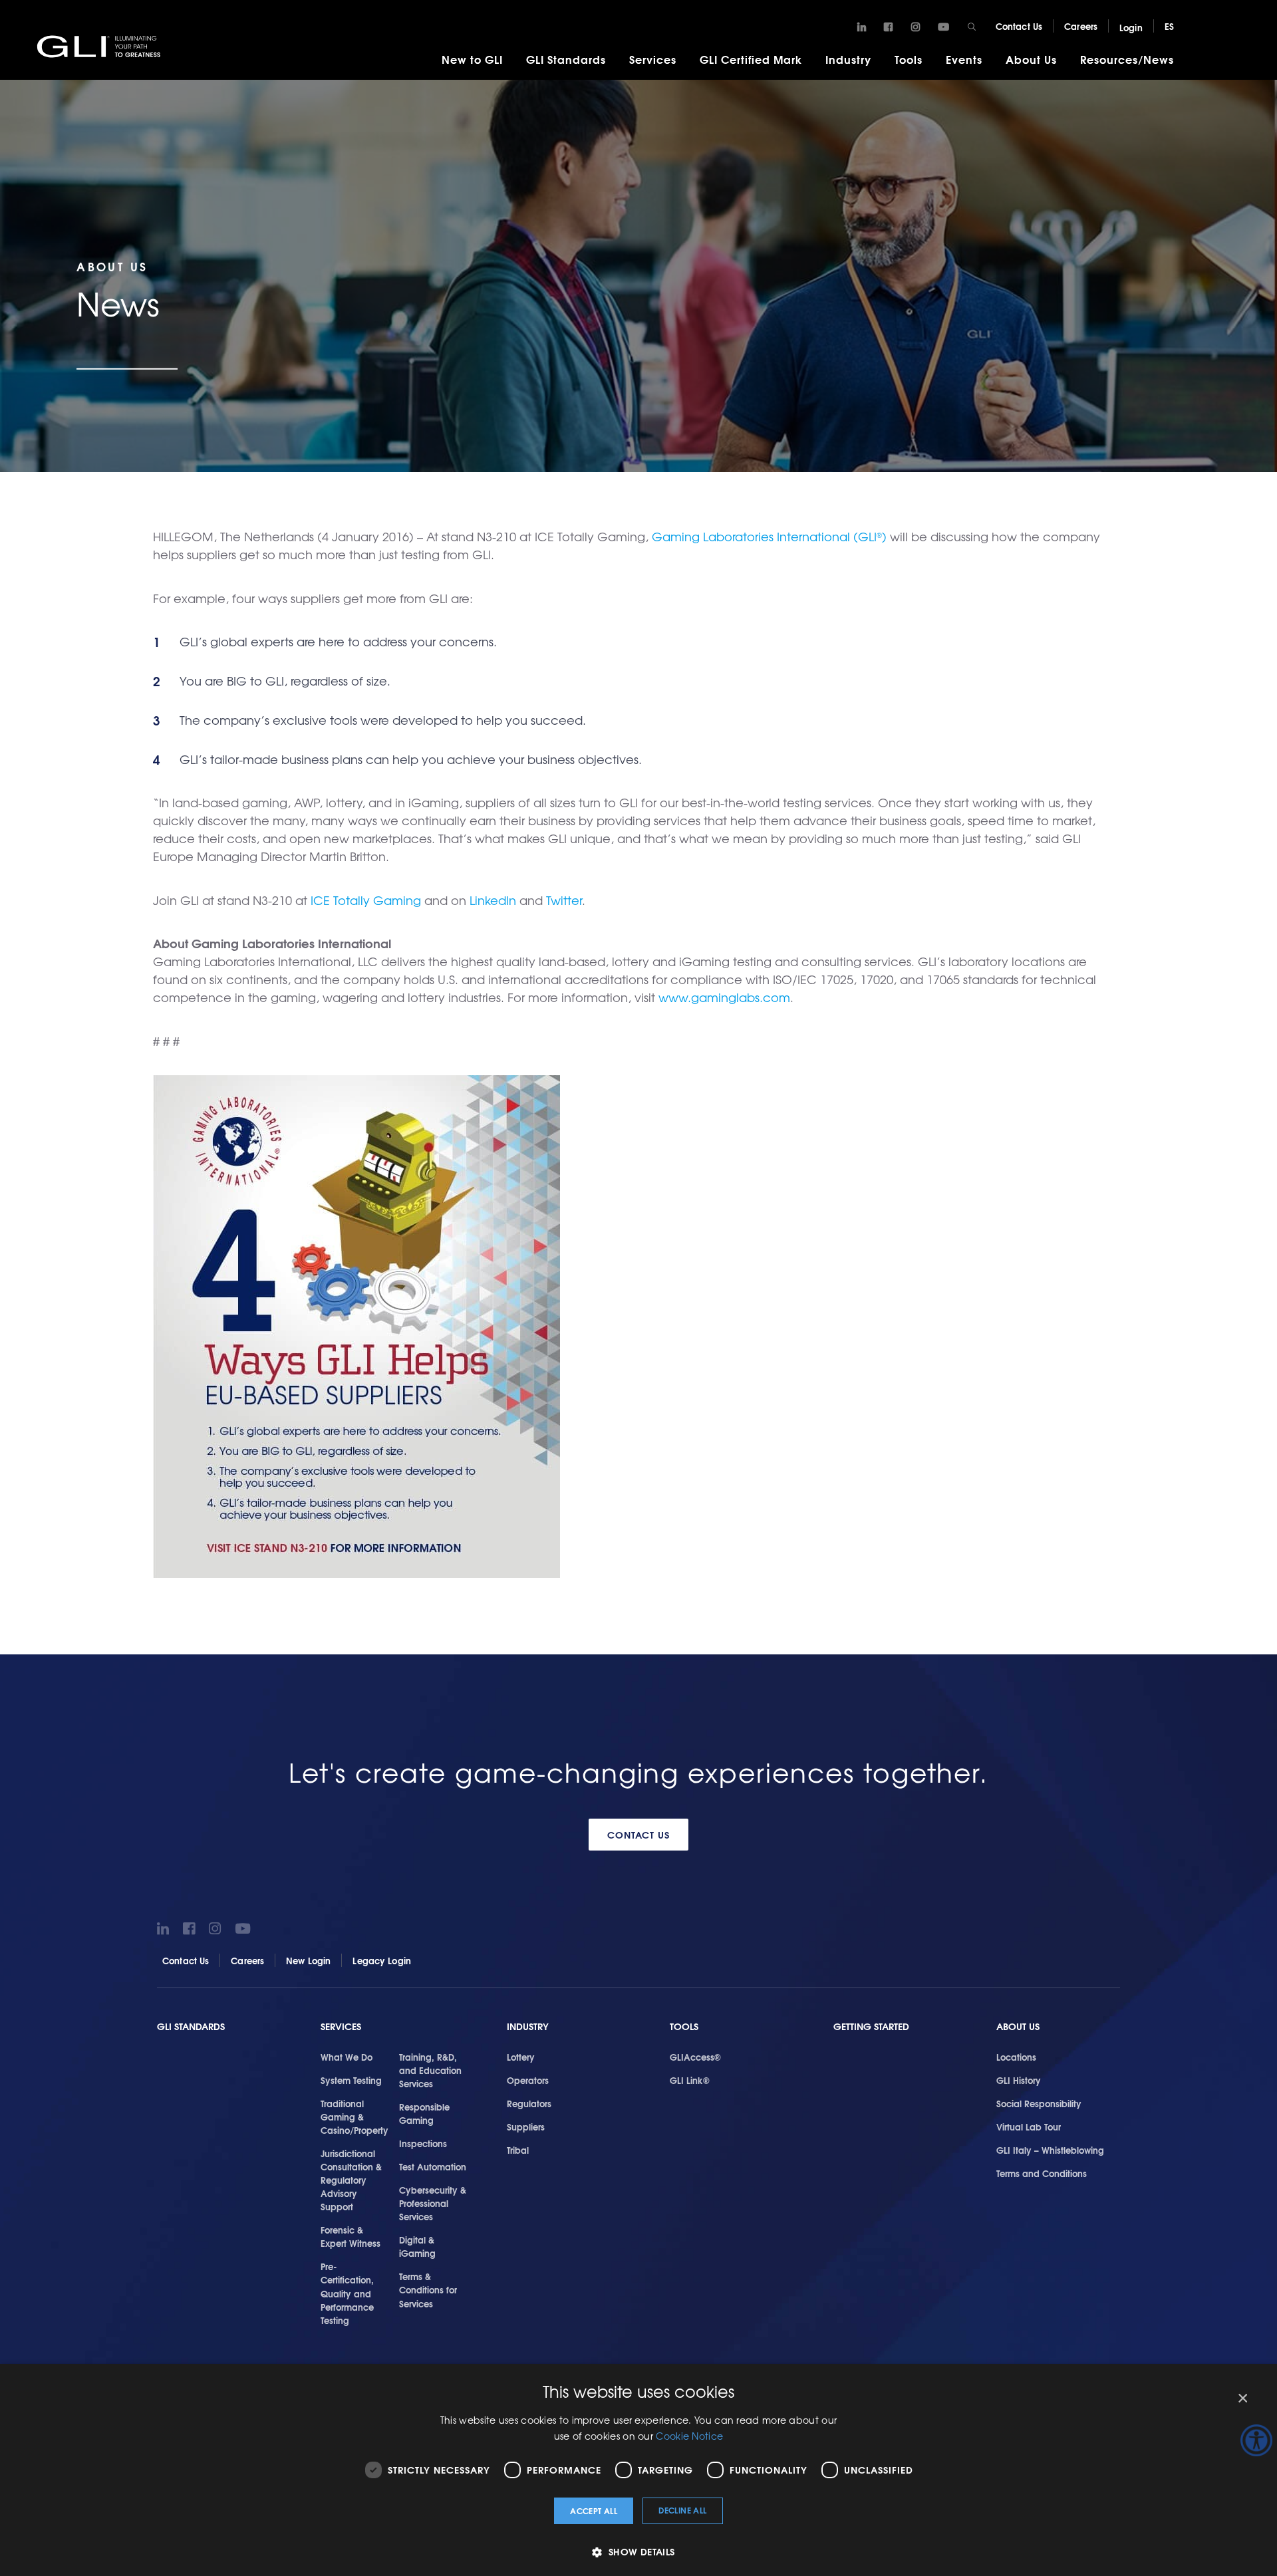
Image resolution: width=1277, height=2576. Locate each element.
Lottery (521, 2057)
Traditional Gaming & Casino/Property (355, 2117)
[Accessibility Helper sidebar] (1256, 2440)
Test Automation (433, 2166)
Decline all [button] (682, 2510)
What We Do (347, 2057)
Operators (528, 2080)
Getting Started (871, 2026)
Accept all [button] (594, 2511)
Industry (848, 59)
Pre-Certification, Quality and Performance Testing (347, 2293)
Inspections (423, 2143)
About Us (1031, 59)
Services (653, 59)
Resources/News (1127, 59)
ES (1169, 26)
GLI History (1019, 2080)
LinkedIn (493, 900)
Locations (1016, 2057)
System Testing (351, 2080)
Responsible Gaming (424, 2113)
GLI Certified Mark (751, 59)
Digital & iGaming (417, 2246)
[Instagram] (916, 27)
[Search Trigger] (972, 27)
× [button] (1242, 2399)
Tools (909, 59)
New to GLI (472, 59)
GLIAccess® (695, 2057)
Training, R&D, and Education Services (430, 2070)
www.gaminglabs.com (724, 997)
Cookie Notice (689, 2436)
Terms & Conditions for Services (428, 2289)
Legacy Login (382, 1960)
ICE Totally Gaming (366, 900)
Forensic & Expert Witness (351, 2236)
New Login (308, 1960)
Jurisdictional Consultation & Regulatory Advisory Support (351, 2180)
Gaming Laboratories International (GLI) (769, 536)
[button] (638, 2552)
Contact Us (1019, 26)
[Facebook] (888, 27)
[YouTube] (943, 27)
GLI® (100, 46)
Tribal (518, 2150)
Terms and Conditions (1042, 2173)
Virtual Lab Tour (1029, 2126)
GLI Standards (566, 59)
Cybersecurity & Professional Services (433, 2203)
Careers (1081, 26)
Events (964, 59)
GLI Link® (690, 2080)
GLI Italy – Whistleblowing (1050, 2150)
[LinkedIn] (862, 27)
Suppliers (526, 2126)
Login (1131, 27)
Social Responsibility (1039, 2103)
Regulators (529, 2103)
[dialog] (638, 2470)
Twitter (564, 900)
